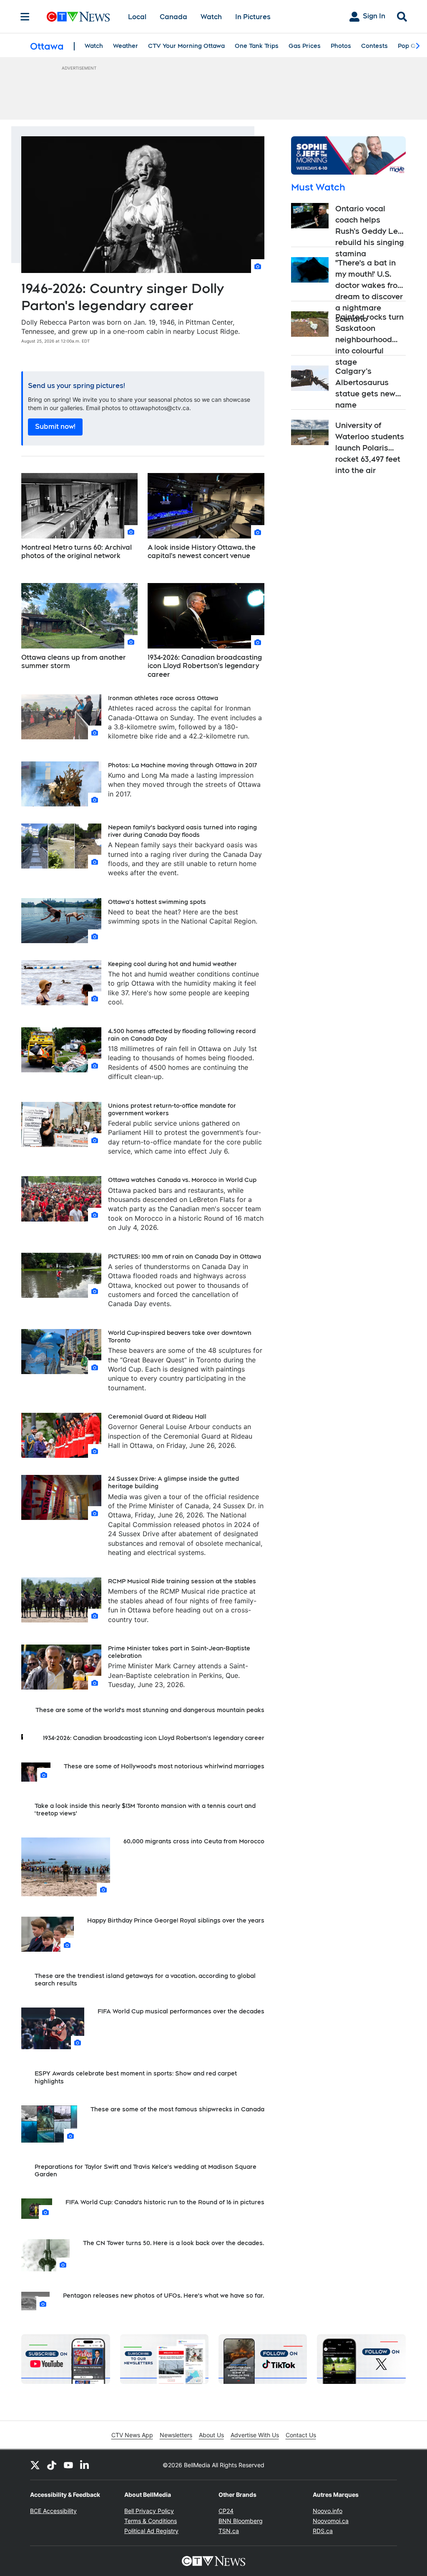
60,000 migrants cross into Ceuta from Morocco (194, 1841)
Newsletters (176, 2435)
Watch (211, 17)
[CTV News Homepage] (78, 17)
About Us (211, 2435)
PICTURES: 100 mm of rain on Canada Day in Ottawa (185, 1257)
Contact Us (301, 2435)
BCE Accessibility (53, 2511)
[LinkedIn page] (85, 2465)
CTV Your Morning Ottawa (186, 46)
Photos (341, 46)
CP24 (226, 2511)
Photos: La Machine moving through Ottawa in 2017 (182, 765)
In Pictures (253, 17)
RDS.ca (323, 2531)
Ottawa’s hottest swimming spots (157, 902)
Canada (173, 17)
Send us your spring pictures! (77, 386)
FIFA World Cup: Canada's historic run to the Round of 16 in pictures (165, 2202)
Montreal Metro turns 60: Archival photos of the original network (77, 552)
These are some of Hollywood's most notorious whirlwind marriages (164, 1766)
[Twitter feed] (35, 2465)
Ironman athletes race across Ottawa (163, 698)
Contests (374, 46)
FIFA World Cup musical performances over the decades (181, 2011)
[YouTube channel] (68, 2465)
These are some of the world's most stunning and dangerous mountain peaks (150, 1710)
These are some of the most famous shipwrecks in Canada (177, 2109)
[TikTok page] (52, 2465)
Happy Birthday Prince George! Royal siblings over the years (176, 1920)
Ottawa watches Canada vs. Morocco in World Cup (182, 1180)
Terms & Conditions (151, 2521)
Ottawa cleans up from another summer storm (74, 662)
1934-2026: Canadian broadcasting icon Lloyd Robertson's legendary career (205, 666)
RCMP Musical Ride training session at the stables (182, 1581)
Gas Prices (305, 46)
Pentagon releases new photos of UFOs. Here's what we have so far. (164, 2296)
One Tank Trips (257, 46)
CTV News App (132, 2435)
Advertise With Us (255, 2435)
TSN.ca (229, 2531)
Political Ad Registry (151, 2531)
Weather (126, 46)
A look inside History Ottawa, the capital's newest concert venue (202, 552)
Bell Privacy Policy (149, 2511)
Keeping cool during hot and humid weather (172, 964)
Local (137, 17)
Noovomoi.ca (331, 2521)
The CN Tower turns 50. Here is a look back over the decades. (174, 2243)
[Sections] (25, 17)
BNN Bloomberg (241, 2521)
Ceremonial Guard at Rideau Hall (157, 1417)
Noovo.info (328, 2511)
